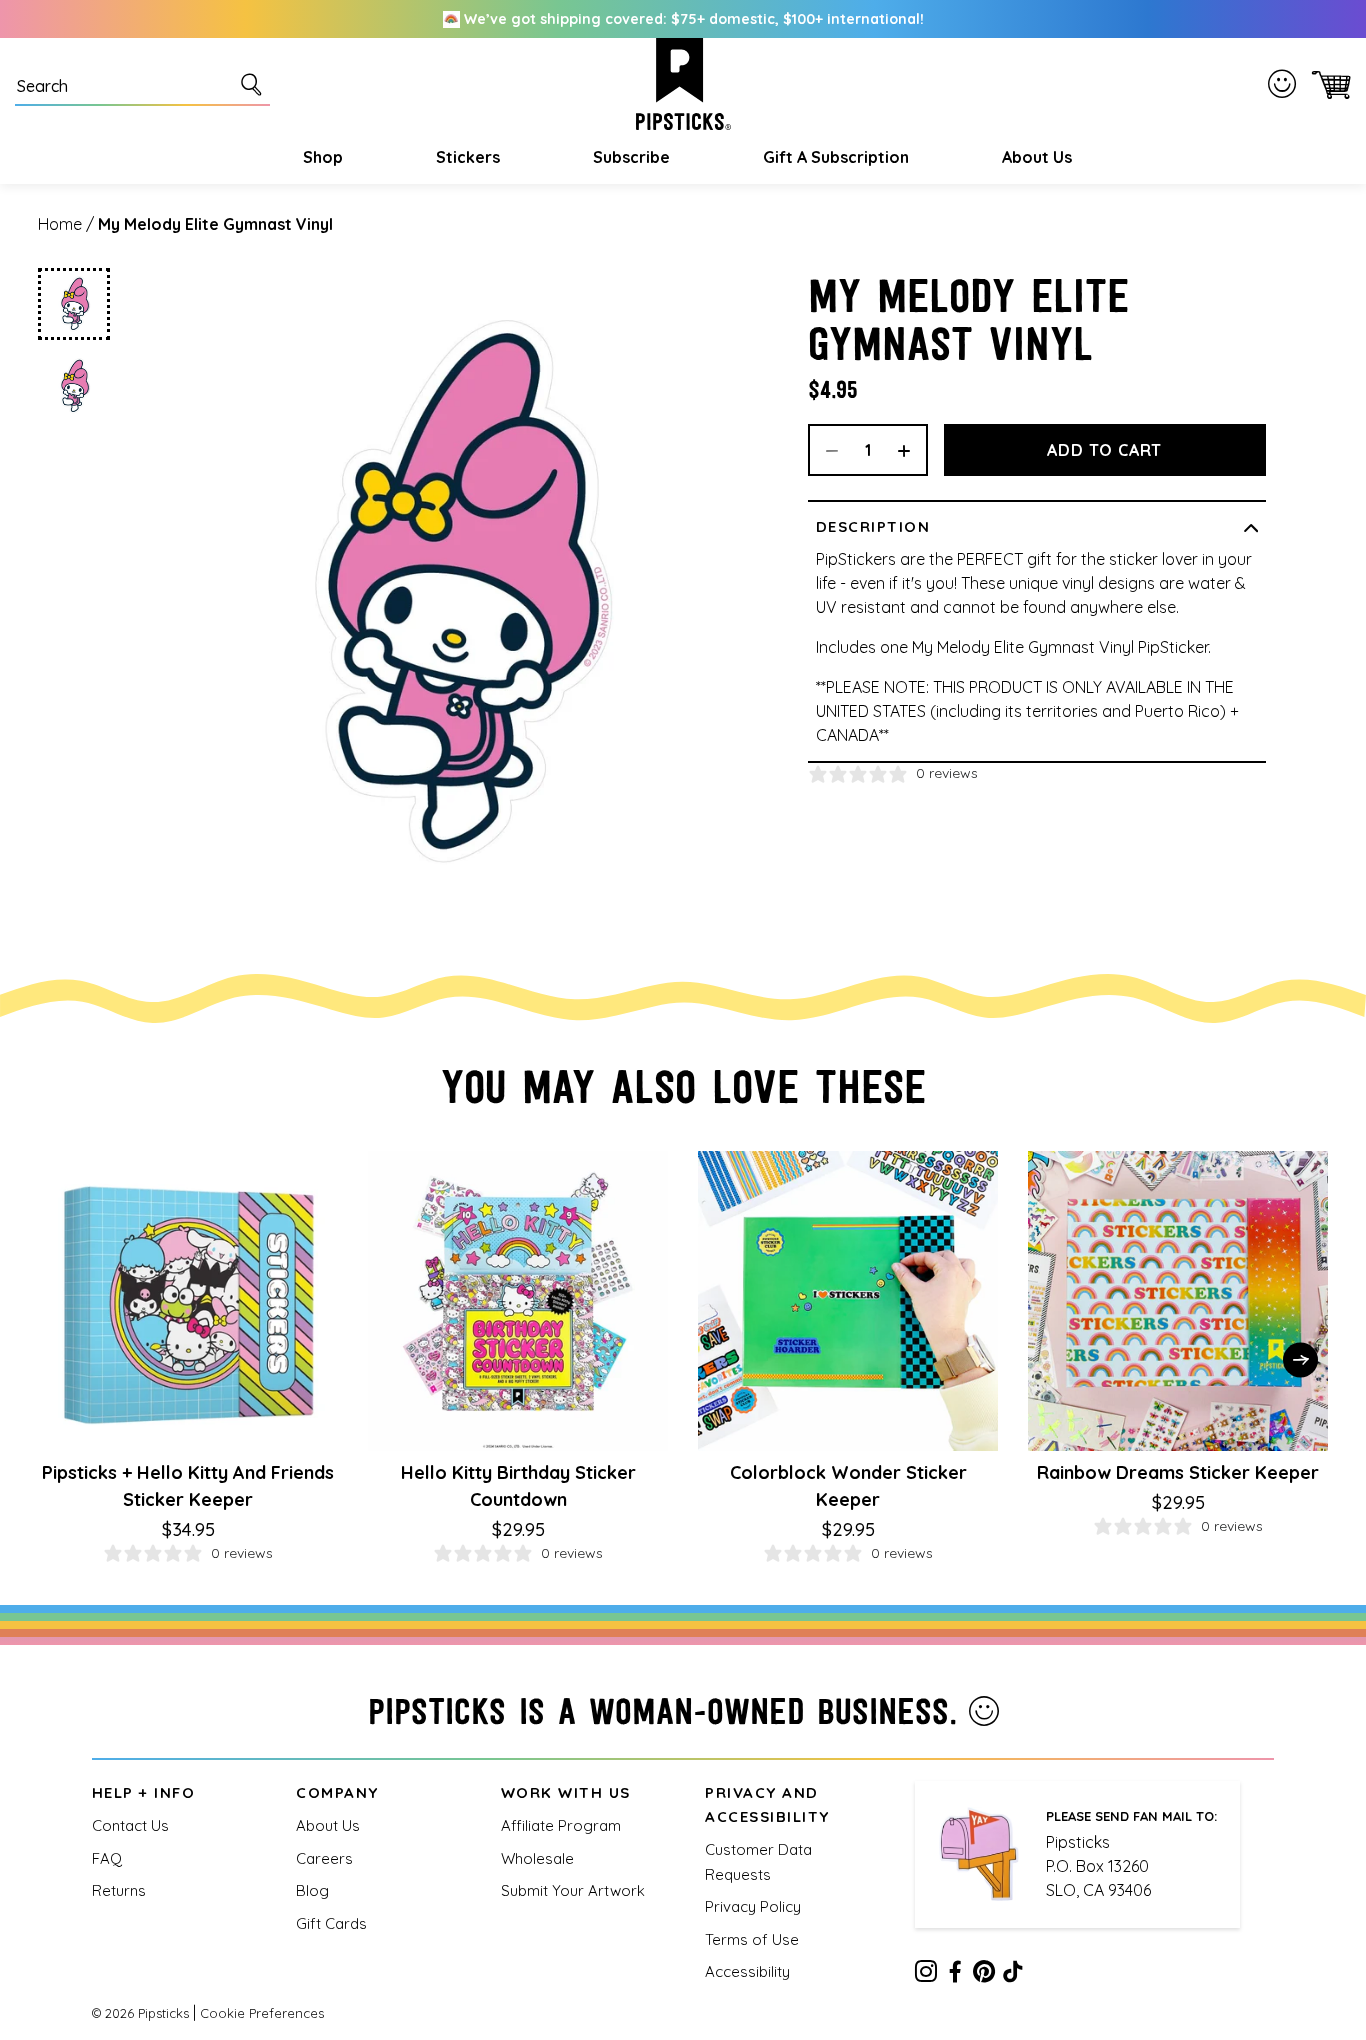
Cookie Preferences (262, 2013)
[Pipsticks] (683, 84)
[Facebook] (955, 1975)
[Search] (255, 84)
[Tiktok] (1013, 1975)
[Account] (1286, 83)
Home (60, 224)
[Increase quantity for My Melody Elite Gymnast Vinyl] (911, 450)
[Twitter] (984, 1975)
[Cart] (1327, 84)
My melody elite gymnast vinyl (215, 224)
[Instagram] (926, 1975)
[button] (320, 157)
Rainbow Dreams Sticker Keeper (1178, 1472)
